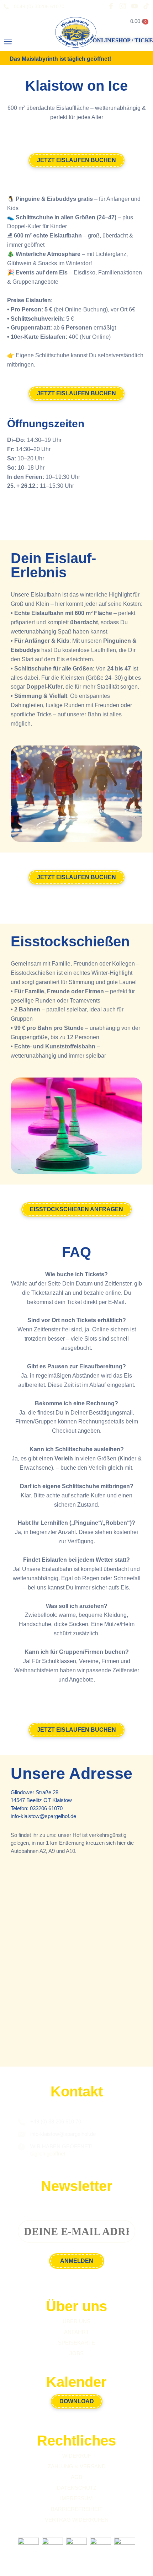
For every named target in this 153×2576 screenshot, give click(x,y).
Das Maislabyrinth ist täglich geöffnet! (60, 59)
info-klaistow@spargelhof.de (43, 1816)
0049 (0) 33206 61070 (39, 6)
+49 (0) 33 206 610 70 (56, 2121)
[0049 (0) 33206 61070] (6, 7)
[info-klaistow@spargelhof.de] (21, 2134)
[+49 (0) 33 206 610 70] (21, 2122)
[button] (8, 42)
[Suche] (31, 44)
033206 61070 (46, 1808)
